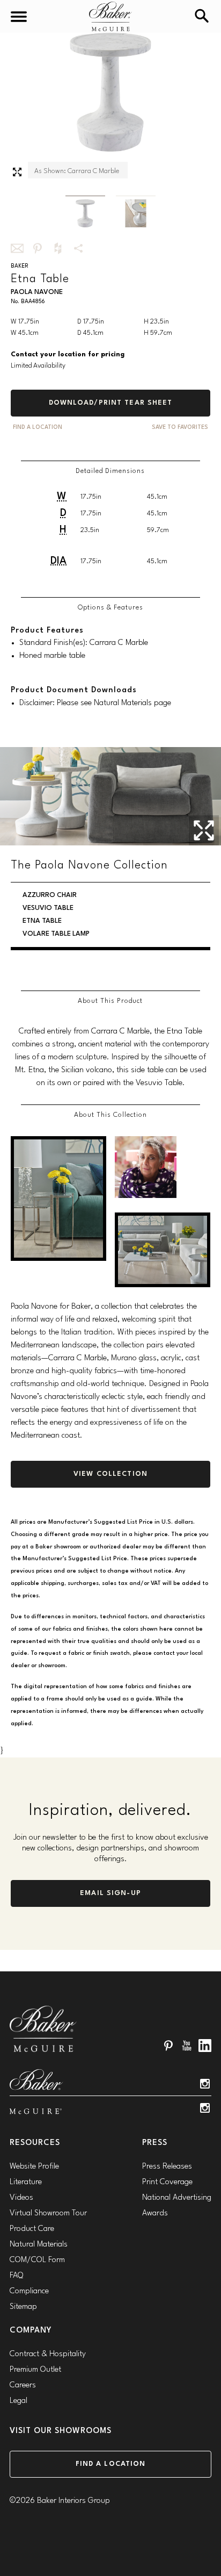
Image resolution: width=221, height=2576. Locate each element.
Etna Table (42, 921)
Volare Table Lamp (56, 934)
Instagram (205, 2084)
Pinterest (168, 2046)
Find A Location (38, 428)
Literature (26, 2182)
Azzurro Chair (50, 895)
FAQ (16, 2276)
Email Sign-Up (110, 1893)
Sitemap (23, 2307)
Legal (19, 2401)
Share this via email (17, 248)
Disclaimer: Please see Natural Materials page (95, 703)
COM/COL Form (37, 2260)
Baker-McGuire (110, 16)
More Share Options (78, 248)
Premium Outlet (35, 2370)
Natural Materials (39, 2245)
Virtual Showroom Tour (48, 2213)
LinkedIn (205, 2046)
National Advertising (177, 2198)
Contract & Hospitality (48, 2354)
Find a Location (111, 2464)
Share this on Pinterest (38, 248)
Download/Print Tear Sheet (111, 403)
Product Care (32, 2229)
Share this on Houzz (58, 248)
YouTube (187, 2046)
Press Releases (167, 2167)
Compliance (29, 2291)
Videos (21, 2198)
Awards (155, 2213)
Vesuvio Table (48, 908)
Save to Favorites (180, 428)
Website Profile (34, 2167)
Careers (23, 2385)
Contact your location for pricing (68, 354)
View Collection (110, 1474)
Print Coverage (167, 2182)
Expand (17, 172)
